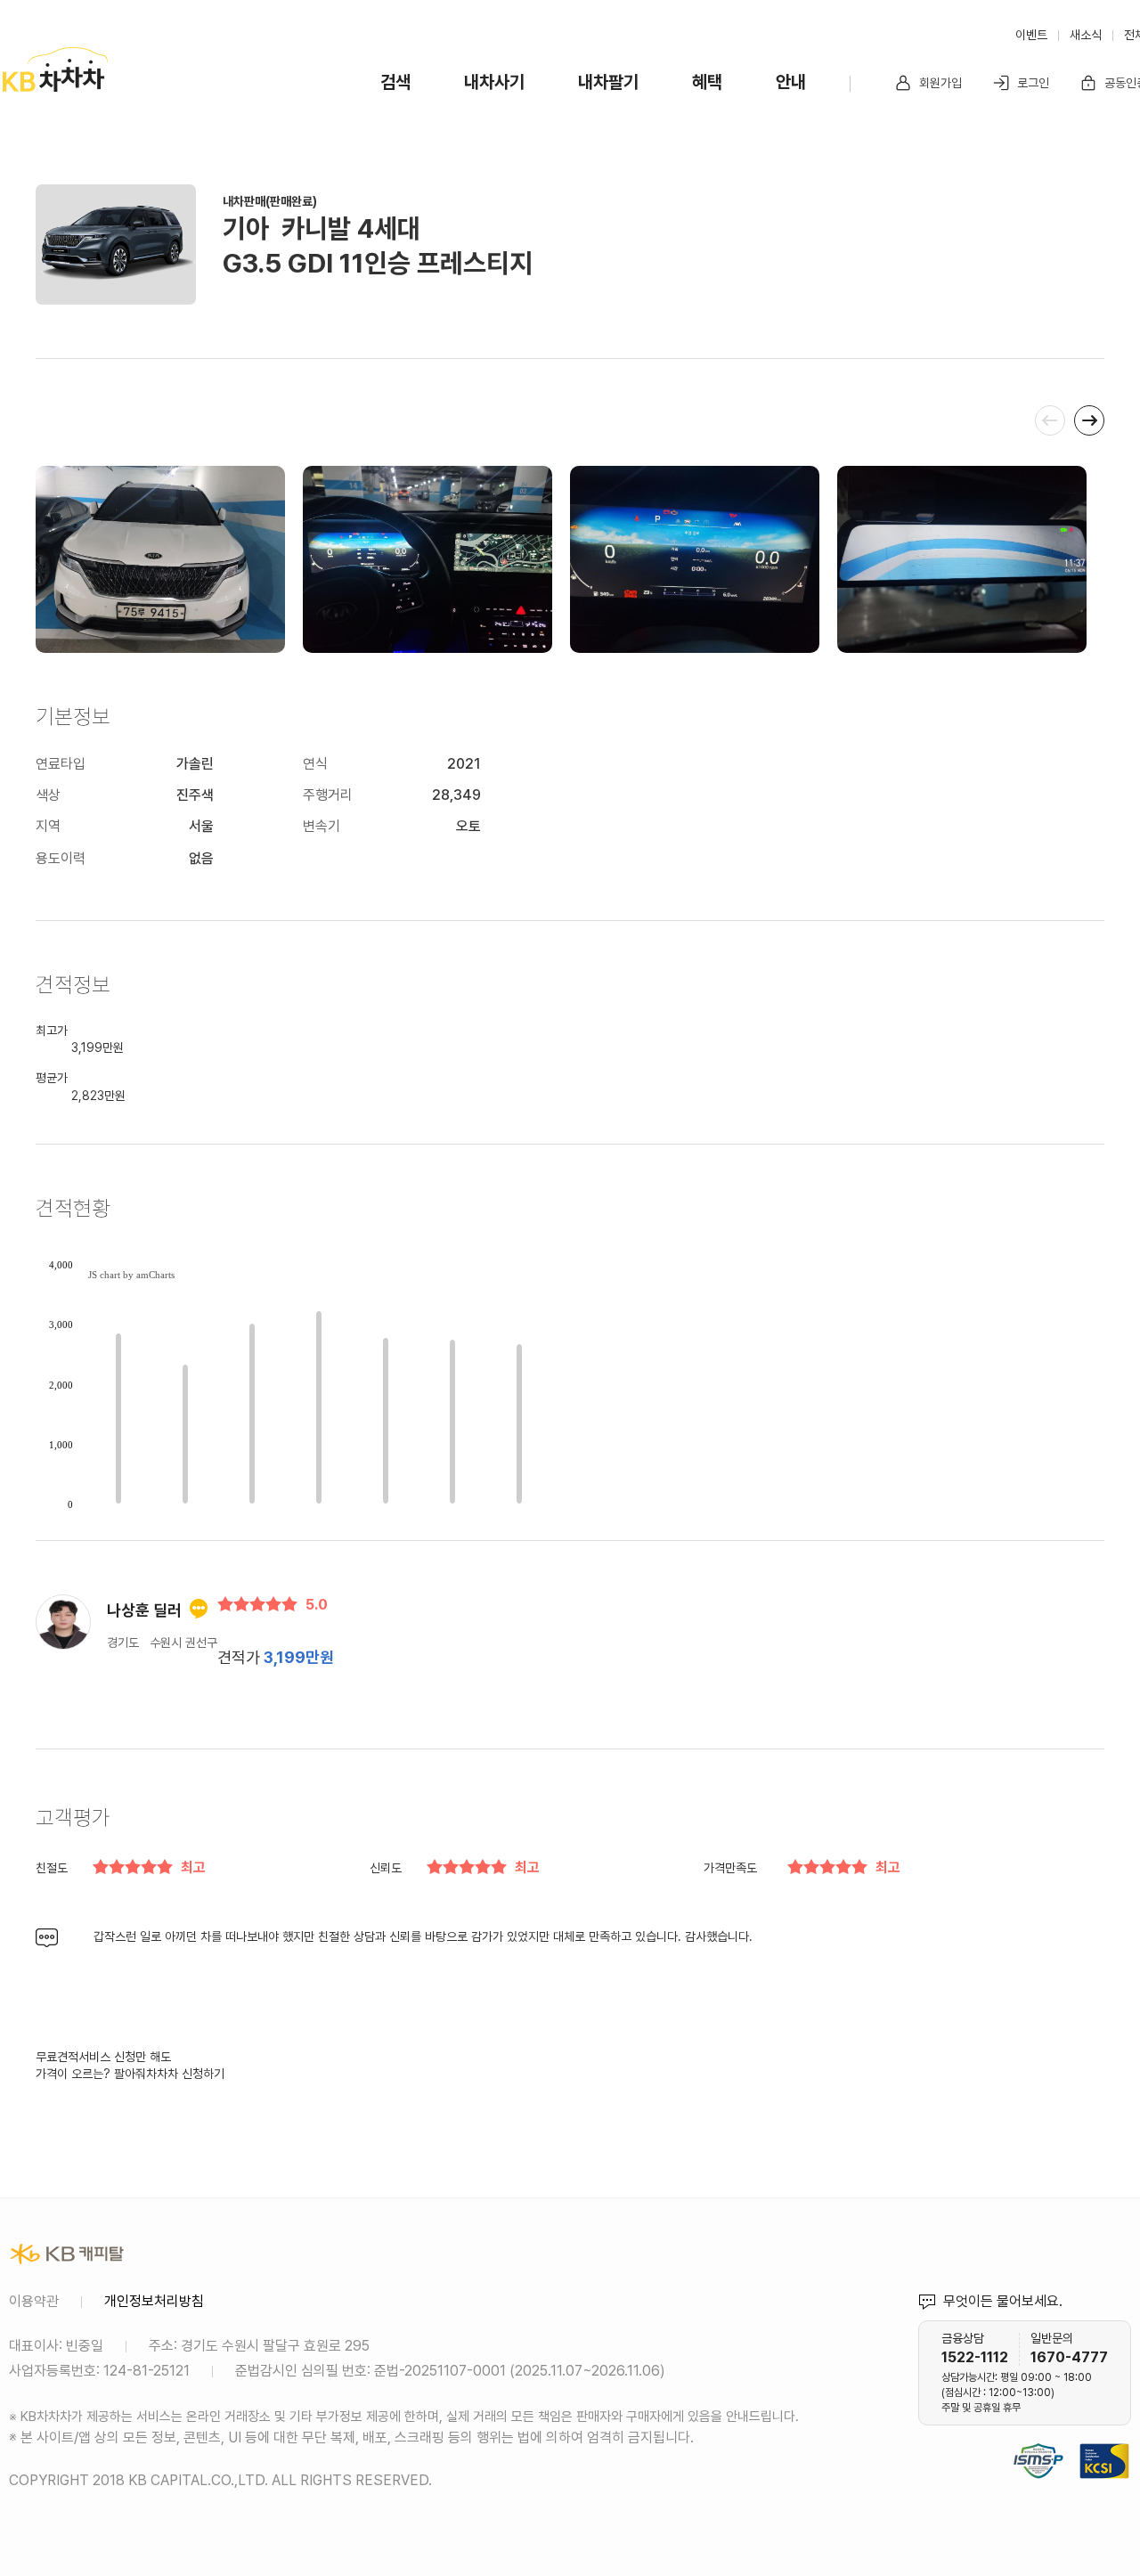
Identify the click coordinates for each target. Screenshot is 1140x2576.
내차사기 (494, 82)
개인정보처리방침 (154, 2301)
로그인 (1031, 83)
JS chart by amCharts (131, 1275)
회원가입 (939, 83)
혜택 (707, 82)
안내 (791, 82)
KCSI (1122, 2439)
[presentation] (1050, 420)
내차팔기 (608, 82)
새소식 (1086, 35)
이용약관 (34, 2301)
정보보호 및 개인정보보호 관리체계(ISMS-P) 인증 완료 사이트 (1038, 2439)
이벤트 (1031, 35)
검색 (395, 82)
